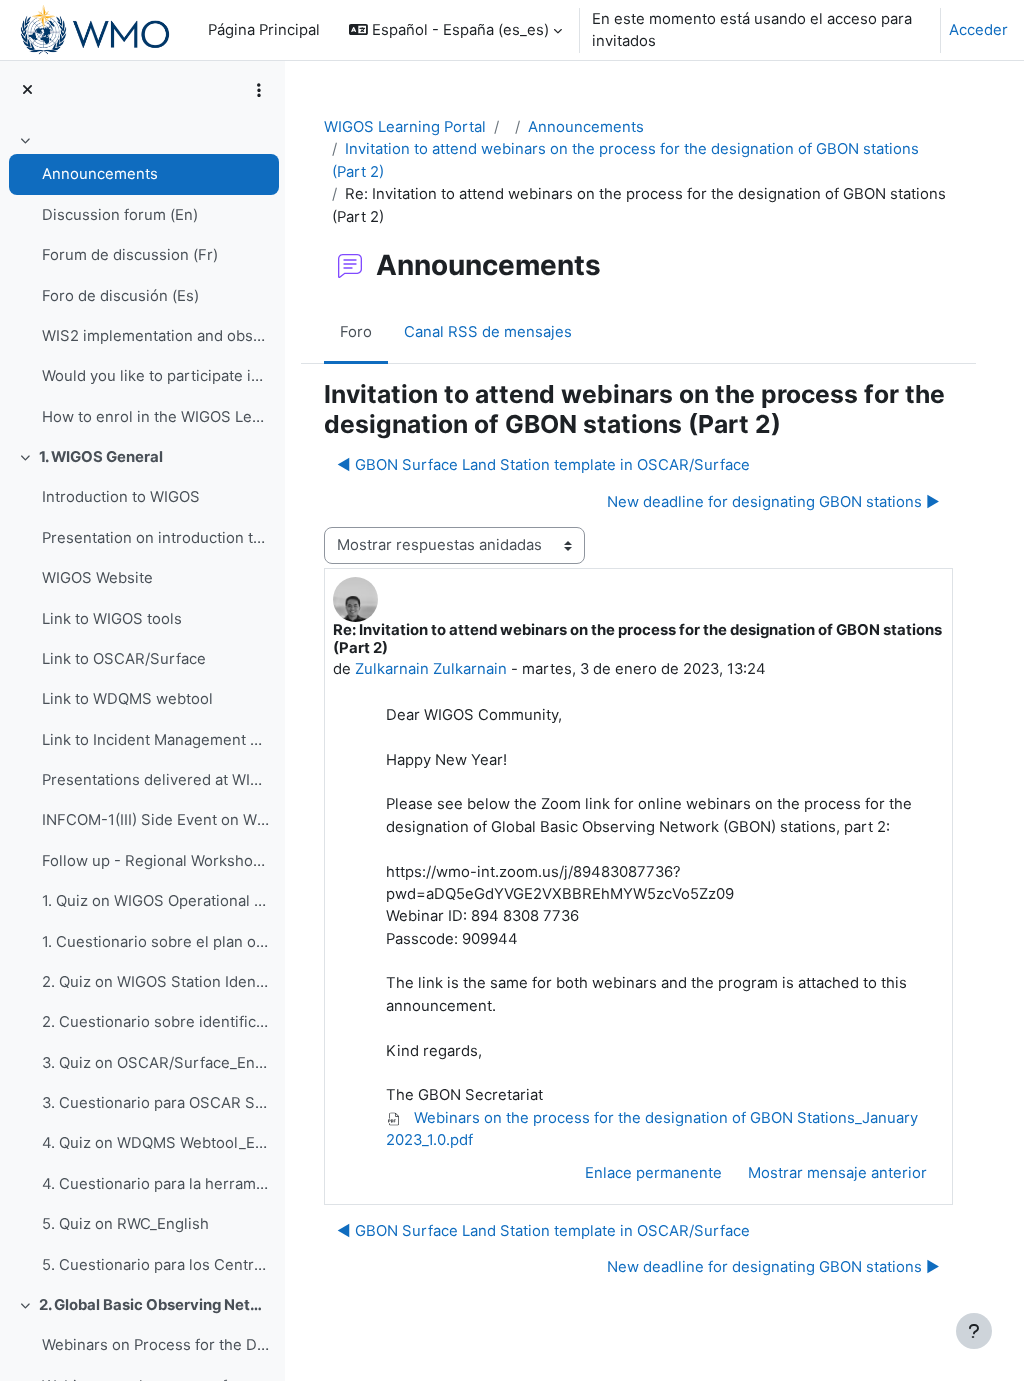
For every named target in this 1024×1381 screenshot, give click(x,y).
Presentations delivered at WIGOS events (155, 780)
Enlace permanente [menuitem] (653, 1173)
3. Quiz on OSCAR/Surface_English (155, 1063)
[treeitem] (142, 281)
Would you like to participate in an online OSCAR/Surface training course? (155, 376)
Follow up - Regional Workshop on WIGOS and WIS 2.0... (155, 861)
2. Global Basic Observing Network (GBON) (154, 1305)
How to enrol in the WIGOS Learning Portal (155, 417)
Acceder (978, 30)
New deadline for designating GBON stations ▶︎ (773, 502)
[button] (455, 30)
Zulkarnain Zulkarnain (431, 669)
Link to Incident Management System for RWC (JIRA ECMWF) (155, 740)
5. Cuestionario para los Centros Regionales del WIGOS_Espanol (155, 1265)
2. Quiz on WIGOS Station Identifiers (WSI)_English (155, 982)
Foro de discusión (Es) (120, 296)
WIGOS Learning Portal (405, 127)
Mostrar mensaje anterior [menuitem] (837, 1173)
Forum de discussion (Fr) (130, 255)
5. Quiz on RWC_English (125, 1224)
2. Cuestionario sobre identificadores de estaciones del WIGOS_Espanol (155, 1022)
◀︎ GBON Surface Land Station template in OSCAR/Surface (543, 465)
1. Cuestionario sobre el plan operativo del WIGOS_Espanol (155, 942)
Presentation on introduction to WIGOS (155, 538)
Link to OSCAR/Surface (124, 659)
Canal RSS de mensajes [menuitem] (488, 332)
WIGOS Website (97, 578)
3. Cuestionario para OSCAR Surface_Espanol (155, 1103)
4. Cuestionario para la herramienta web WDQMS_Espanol (155, 1184)
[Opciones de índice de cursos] (259, 90)
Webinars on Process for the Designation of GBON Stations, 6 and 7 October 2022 (155, 1345)
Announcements (100, 174)
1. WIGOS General (101, 457)
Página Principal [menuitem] (264, 30)
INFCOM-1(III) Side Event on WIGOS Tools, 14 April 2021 (155, 820)
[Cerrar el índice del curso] (27, 90)
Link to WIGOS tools (112, 619)
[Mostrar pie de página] (974, 1331)
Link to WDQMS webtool (127, 699)
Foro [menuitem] (356, 332)
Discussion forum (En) (120, 215)
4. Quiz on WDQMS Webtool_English (155, 1143)
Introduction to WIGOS (121, 497)
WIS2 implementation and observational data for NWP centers (155, 336)
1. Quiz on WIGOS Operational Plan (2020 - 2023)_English (155, 901)
